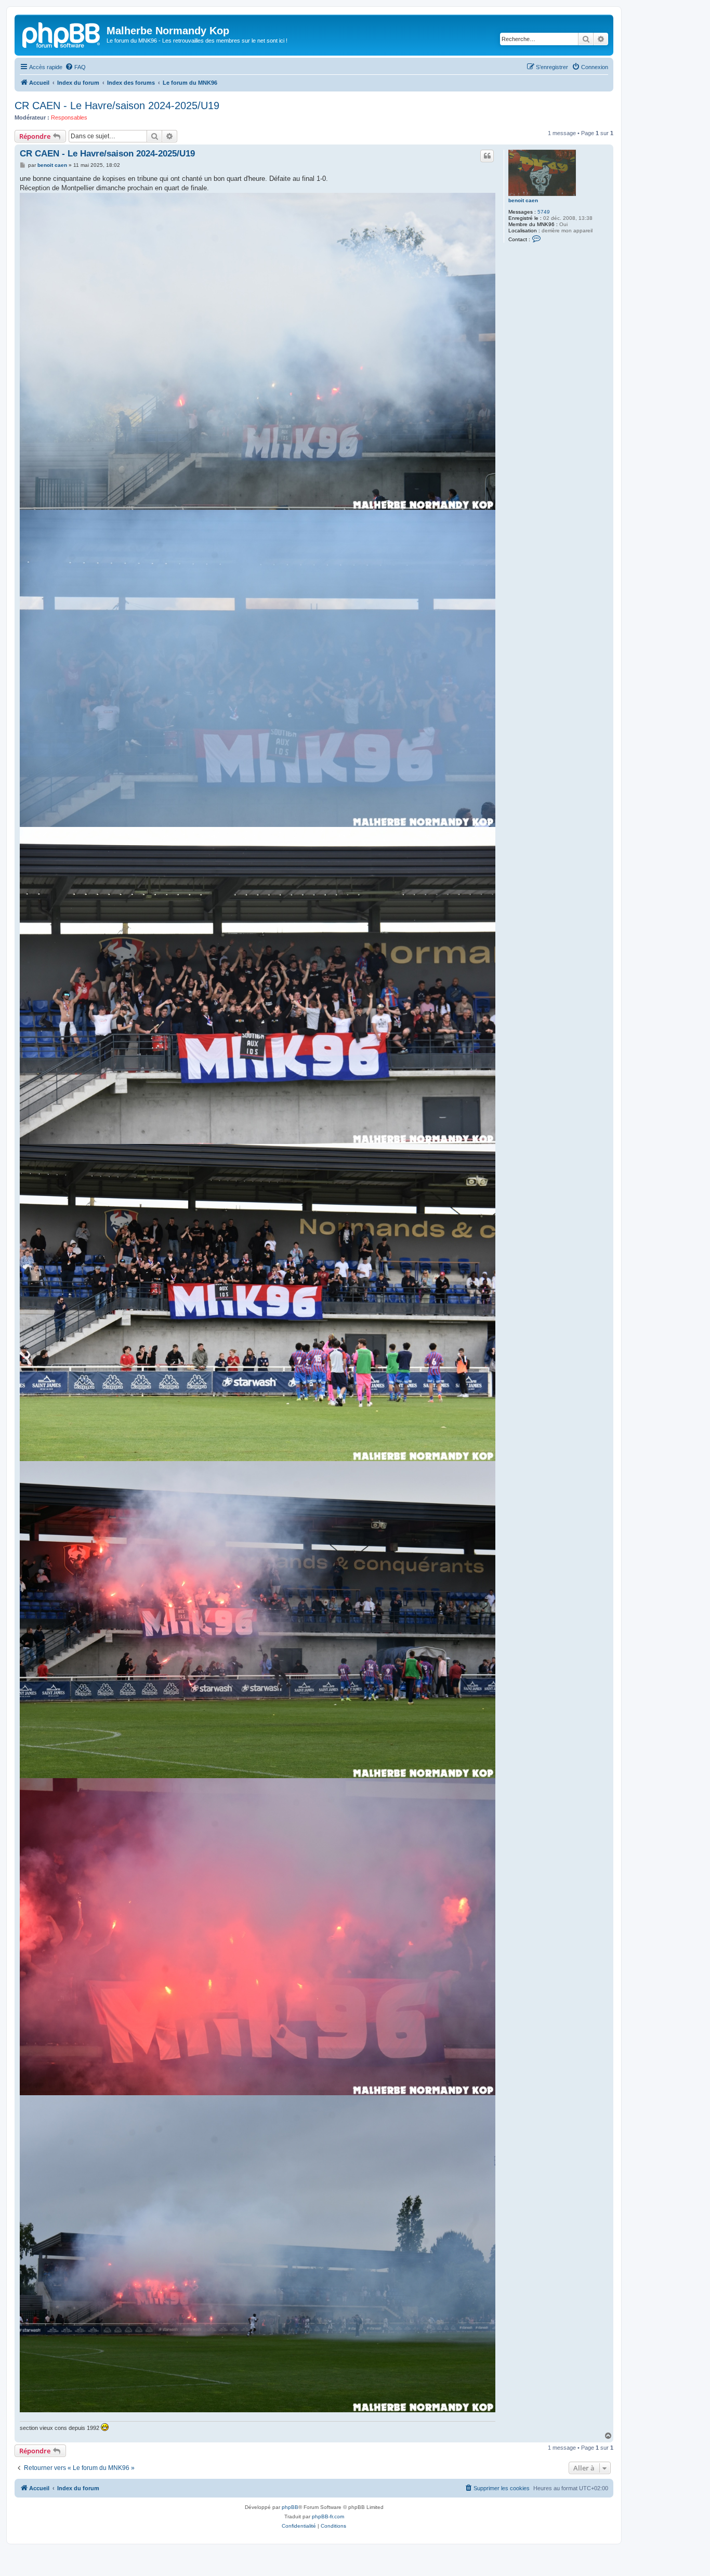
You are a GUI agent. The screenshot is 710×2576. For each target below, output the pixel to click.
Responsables (69, 117)
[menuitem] (75, 67)
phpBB (290, 2507)
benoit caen (523, 200)
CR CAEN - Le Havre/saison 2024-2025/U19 (117, 106)
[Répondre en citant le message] (487, 156)
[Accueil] (62, 34)
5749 (544, 212)
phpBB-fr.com (328, 2516)
